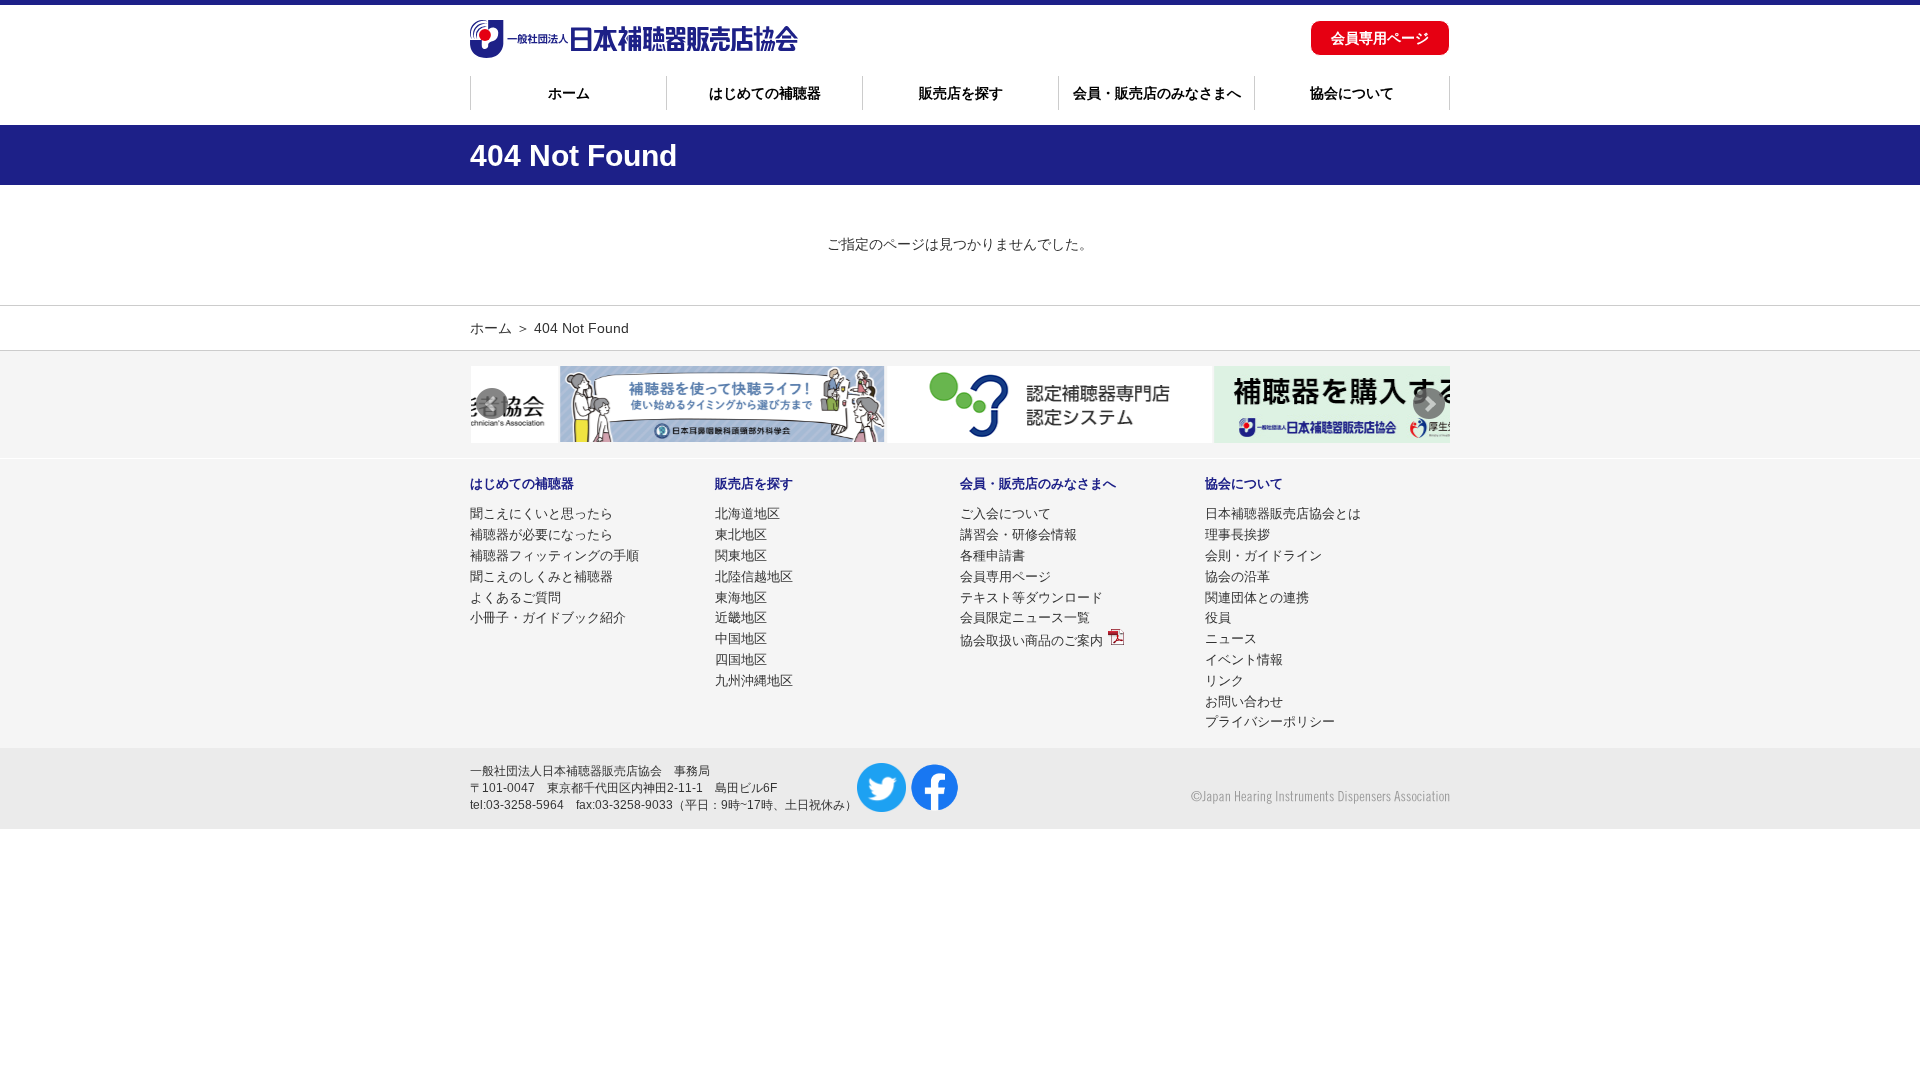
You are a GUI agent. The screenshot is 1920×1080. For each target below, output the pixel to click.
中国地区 (741, 638)
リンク (1224, 680)
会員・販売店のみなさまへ (1157, 93)
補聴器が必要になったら (541, 534)
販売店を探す (961, 93)
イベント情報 (1244, 659)
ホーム (569, 93)
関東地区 (741, 555)
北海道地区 (747, 513)
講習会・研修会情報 (1018, 534)
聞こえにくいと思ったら (541, 513)
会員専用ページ (1380, 38)
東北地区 (741, 534)
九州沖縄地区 (754, 680)
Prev (492, 404)
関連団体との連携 (1257, 597)
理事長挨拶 (1237, 534)
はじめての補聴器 (765, 93)
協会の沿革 (1237, 576)
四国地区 (741, 659)
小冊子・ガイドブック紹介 (548, 617)
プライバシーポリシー (1270, 721)
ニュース (1231, 638)
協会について (1352, 93)
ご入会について (1005, 513)
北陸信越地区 (754, 576)
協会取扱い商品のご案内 (1031, 640)
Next (1429, 404)
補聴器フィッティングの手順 (554, 555)
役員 (1218, 617)
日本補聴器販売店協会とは (1283, 513)
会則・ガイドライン (1263, 555)
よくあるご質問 (515, 597)
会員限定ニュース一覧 (1025, 617)
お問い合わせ (1244, 701)
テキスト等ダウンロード (1031, 597)
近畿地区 (741, 617)
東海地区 (741, 597)
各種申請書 (992, 555)
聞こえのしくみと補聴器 (541, 576)
